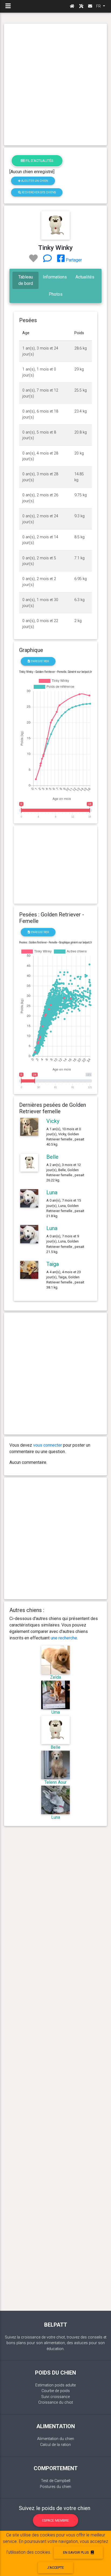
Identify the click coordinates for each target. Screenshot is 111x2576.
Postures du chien (55, 2487)
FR (99, 6)
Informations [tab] (55, 277)
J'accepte (55, 2568)
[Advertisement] (55, 85)
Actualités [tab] (85, 277)
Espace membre (55, 2520)
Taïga (53, 1264)
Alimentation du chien (56, 2439)
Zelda (55, 1677)
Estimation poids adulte (55, 2385)
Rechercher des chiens (38, 192)
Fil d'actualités (39, 161)
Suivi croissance (55, 2397)
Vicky (53, 1121)
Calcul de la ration (55, 2445)
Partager (73, 260)
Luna (52, 1192)
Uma (56, 1712)
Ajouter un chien (34, 181)
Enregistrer (39, 661)
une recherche (64, 1638)
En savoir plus (76, 2552)
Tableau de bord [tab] (26, 280)
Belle (52, 1157)
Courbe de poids (56, 2391)
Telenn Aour (55, 1782)
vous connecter (48, 1445)
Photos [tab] (56, 294)
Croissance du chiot (56, 2402)
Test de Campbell (56, 2481)
